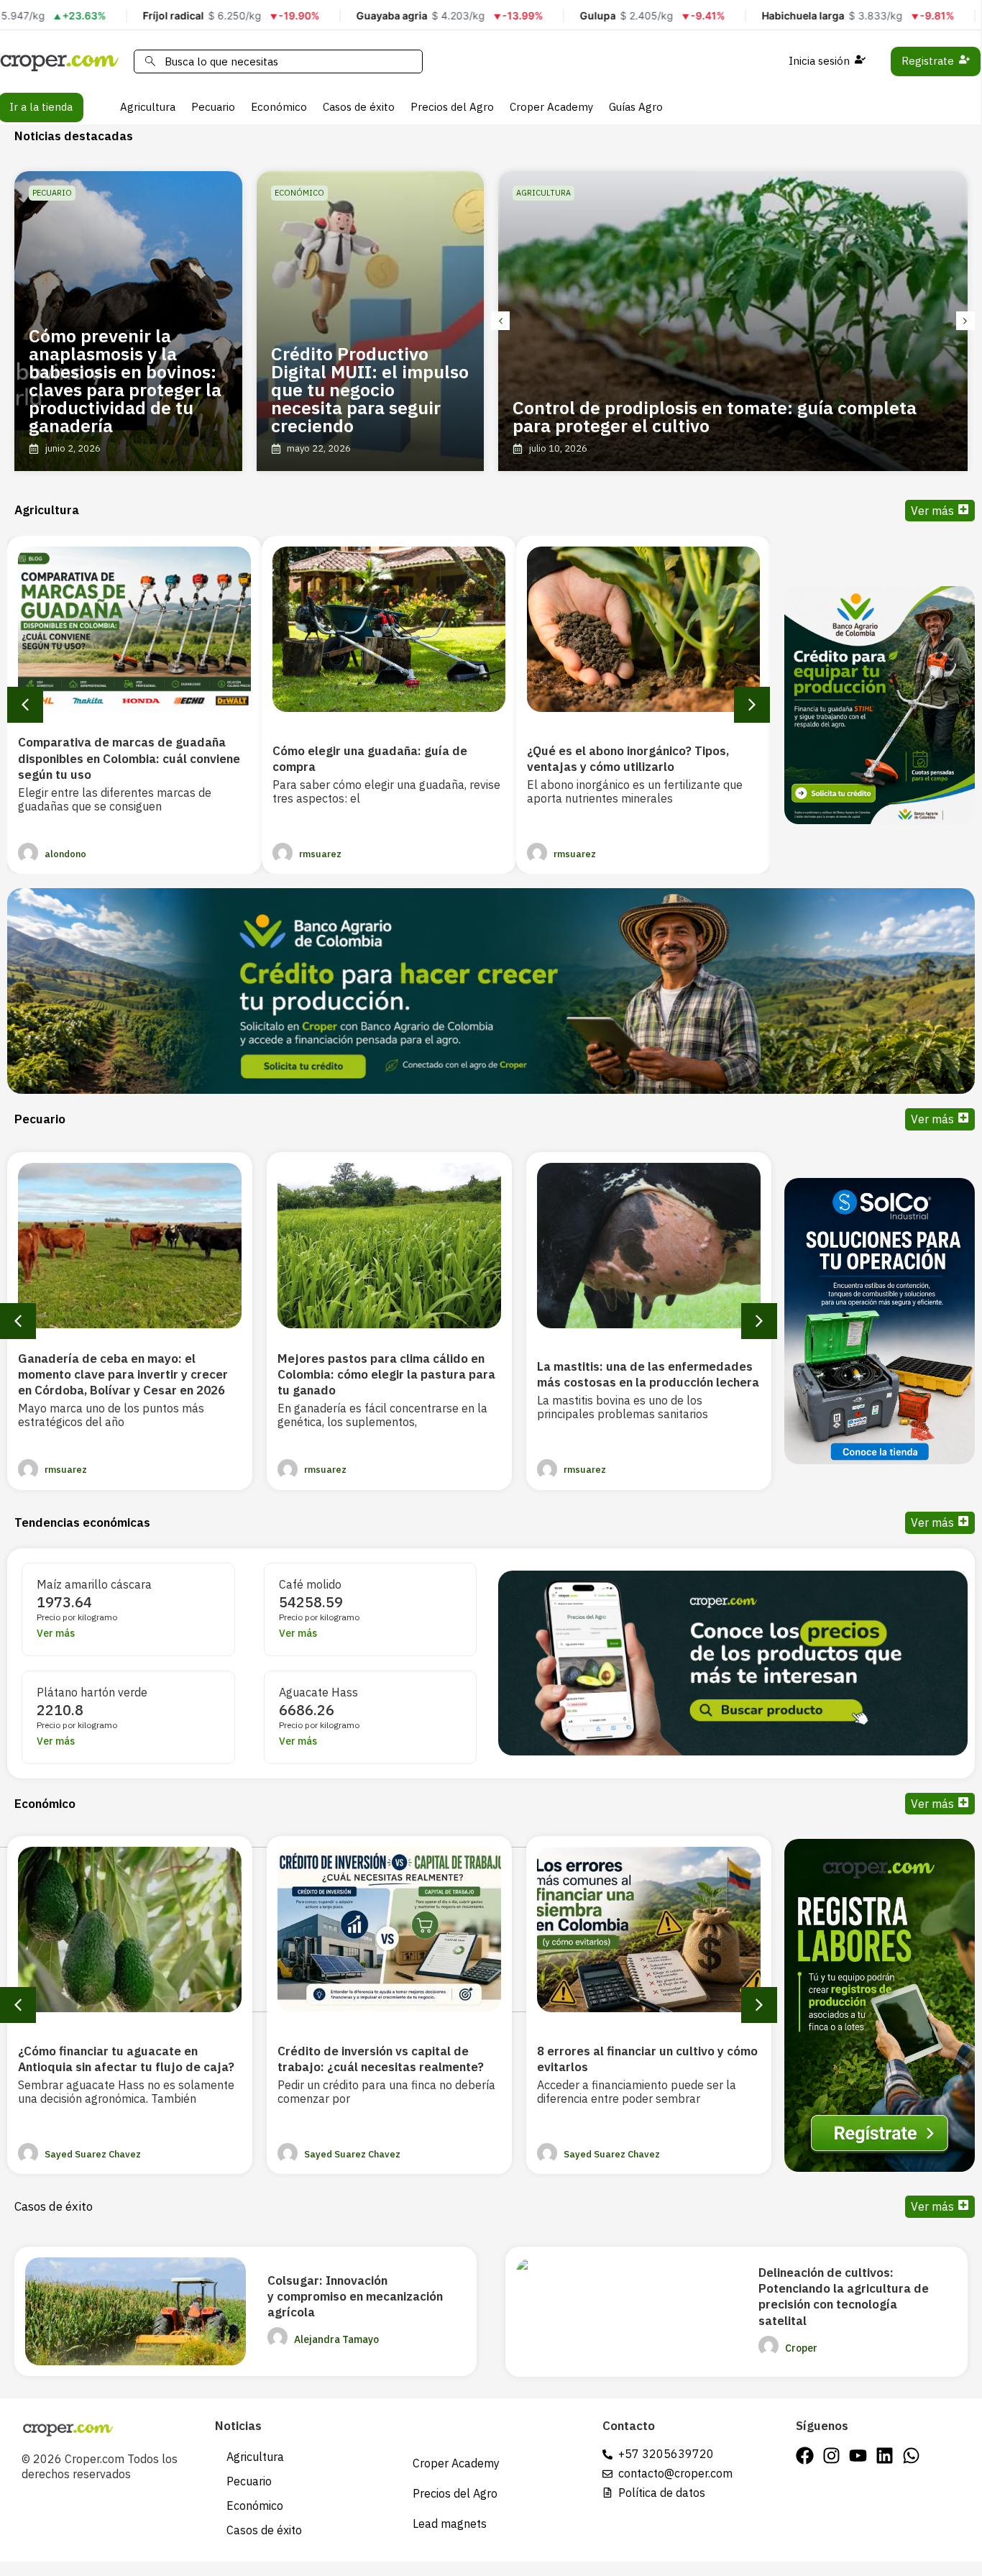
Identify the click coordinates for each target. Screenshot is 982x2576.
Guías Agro (636, 107)
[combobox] (278, 61)
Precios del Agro (452, 107)
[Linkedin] (885, 2456)
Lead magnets (450, 2524)
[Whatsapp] (911, 2456)
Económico (279, 107)
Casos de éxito (359, 107)
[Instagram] (831, 2456)
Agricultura (148, 107)
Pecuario (213, 107)
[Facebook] (805, 2456)
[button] (500, 321)
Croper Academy (551, 107)
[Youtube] (858, 2456)
